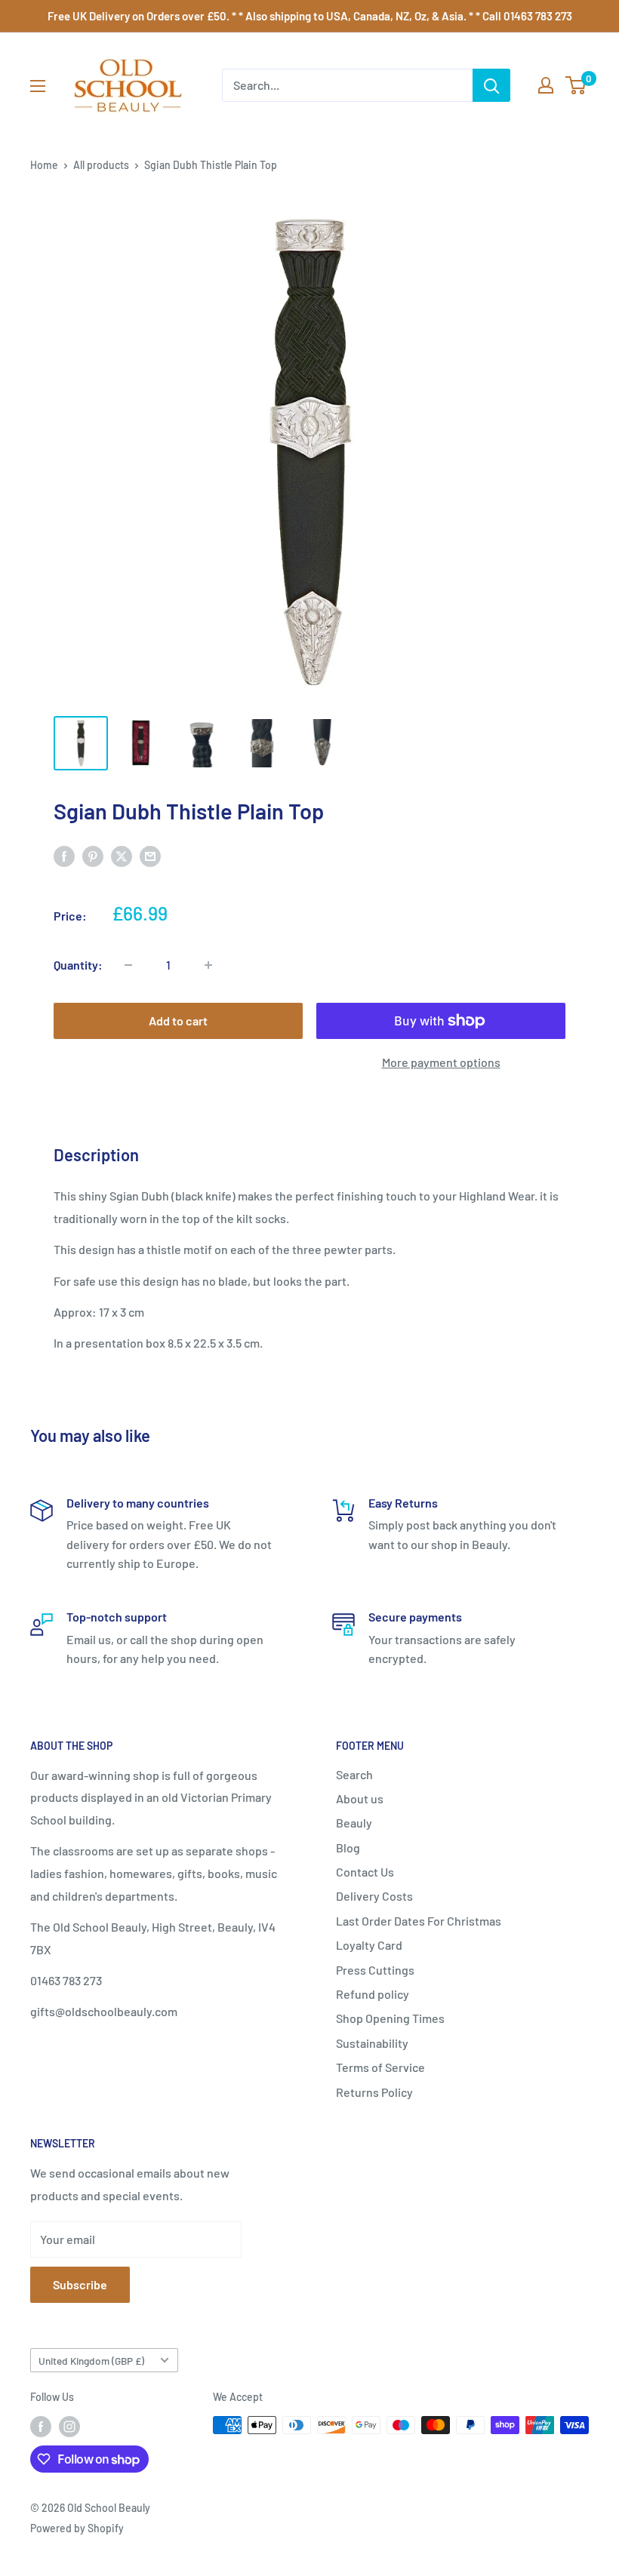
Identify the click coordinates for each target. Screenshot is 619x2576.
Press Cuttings (375, 1970)
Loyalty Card (369, 1945)
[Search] (491, 85)
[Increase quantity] (208, 965)
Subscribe (80, 2284)
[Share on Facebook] (64, 855)
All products (101, 165)
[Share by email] (150, 855)
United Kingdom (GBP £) (91, 2361)
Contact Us (365, 1872)
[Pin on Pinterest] (93, 855)
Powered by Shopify (77, 2528)
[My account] (546, 85)
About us (360, 1798)
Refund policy (373, 1994)
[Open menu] (38, 86)
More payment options (441, 1062)
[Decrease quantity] (128, 965)
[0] (576, 85)
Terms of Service (380, 2067)
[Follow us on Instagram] (69, 2427)
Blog (348, 1847)
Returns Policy (374, 2092)
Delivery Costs (374, 1896)
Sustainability (372, 2043)
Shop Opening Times (390, 2018)
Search (354, 1774)
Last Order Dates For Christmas (419, 1921)
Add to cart (178, 1021)
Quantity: (78, 965)
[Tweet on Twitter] (122, 855)
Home (44, 165)
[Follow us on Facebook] (41, 2427)
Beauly (354, 1823)
